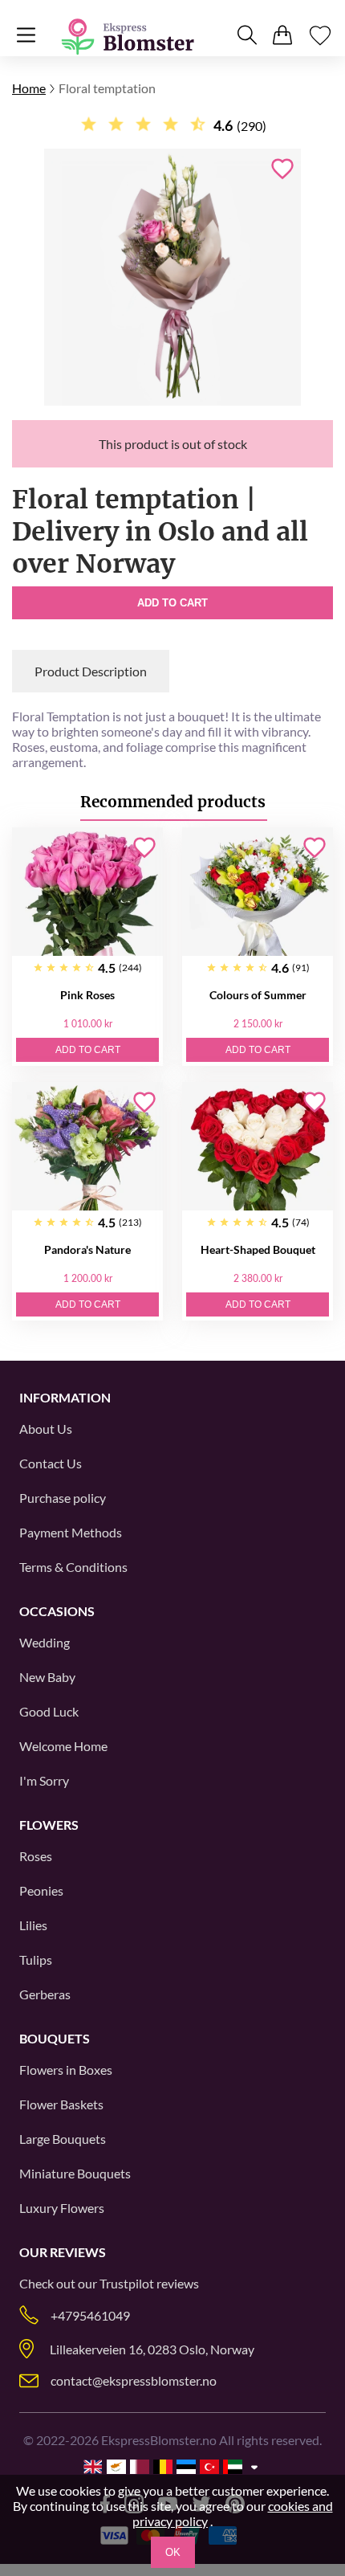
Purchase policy (63, 1498)
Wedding (45, 1642)
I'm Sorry (44, 1780)
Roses (36, 1856)
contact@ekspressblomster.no (134, 2380)
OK (173, 2552)
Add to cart (172, 603)
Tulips (36, 1960)
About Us (46, 1429)
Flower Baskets (61, 2104)
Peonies (41, 1890)
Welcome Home (63, 1746)
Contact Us (51, 1463)
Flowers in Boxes (66, 2070)
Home (29, 88)
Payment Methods (71, 1532)
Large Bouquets (63, 2139)
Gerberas (45, 1994)
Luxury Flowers (62, 2208)
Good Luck (49, 1711)
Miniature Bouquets (75, 2173)
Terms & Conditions (73, 1567)
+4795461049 (90, 2315)
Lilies (33, 1925)
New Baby (47, 1677)
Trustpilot (127, 2283)
